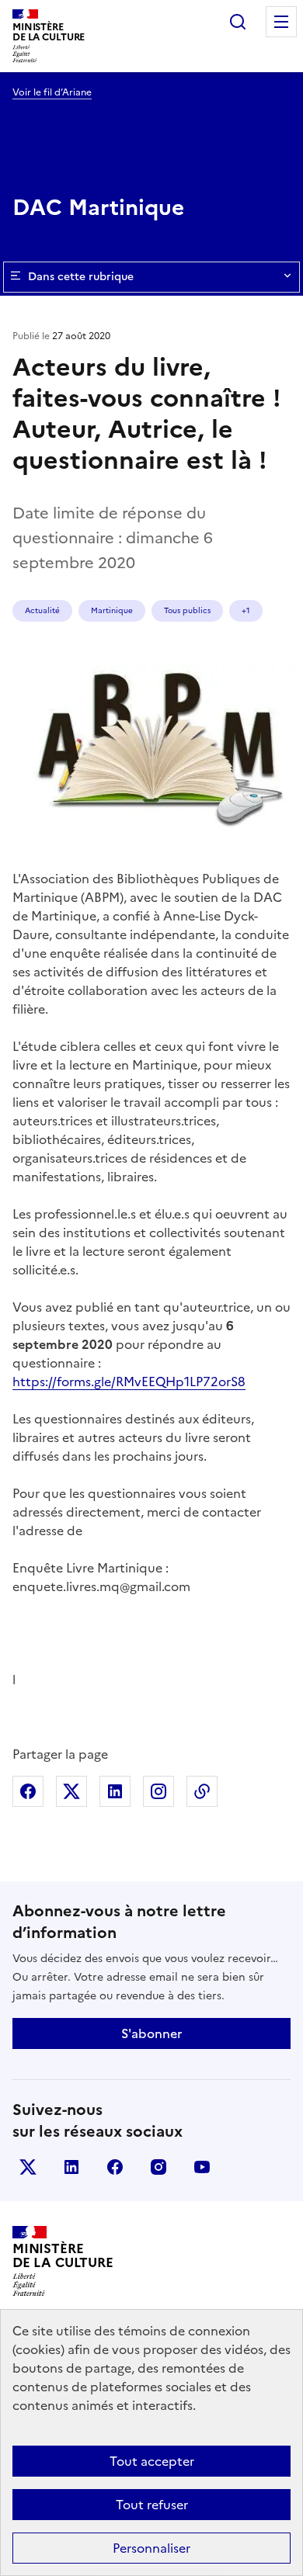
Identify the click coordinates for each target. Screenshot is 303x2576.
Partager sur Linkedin (115, 1791)
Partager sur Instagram (158, 1791)
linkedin (71, 2167)
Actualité (42, 610)
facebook (115, 2167)
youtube (202, 2167)
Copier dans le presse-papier (202, 1791)
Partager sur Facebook (28, 1791)
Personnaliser (151, 2548)
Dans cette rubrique (81, 277)
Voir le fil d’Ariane (52, 92)
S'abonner (151, 2033)
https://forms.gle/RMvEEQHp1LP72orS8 (129, 1382)
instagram (158, 2167)
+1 (246, 610)
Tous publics (187, 610)
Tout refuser (152, 2505)
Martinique (112, 610)
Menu (281, 22)
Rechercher (238, 22)
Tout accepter (152, 2461)
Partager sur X (71, 1791)
